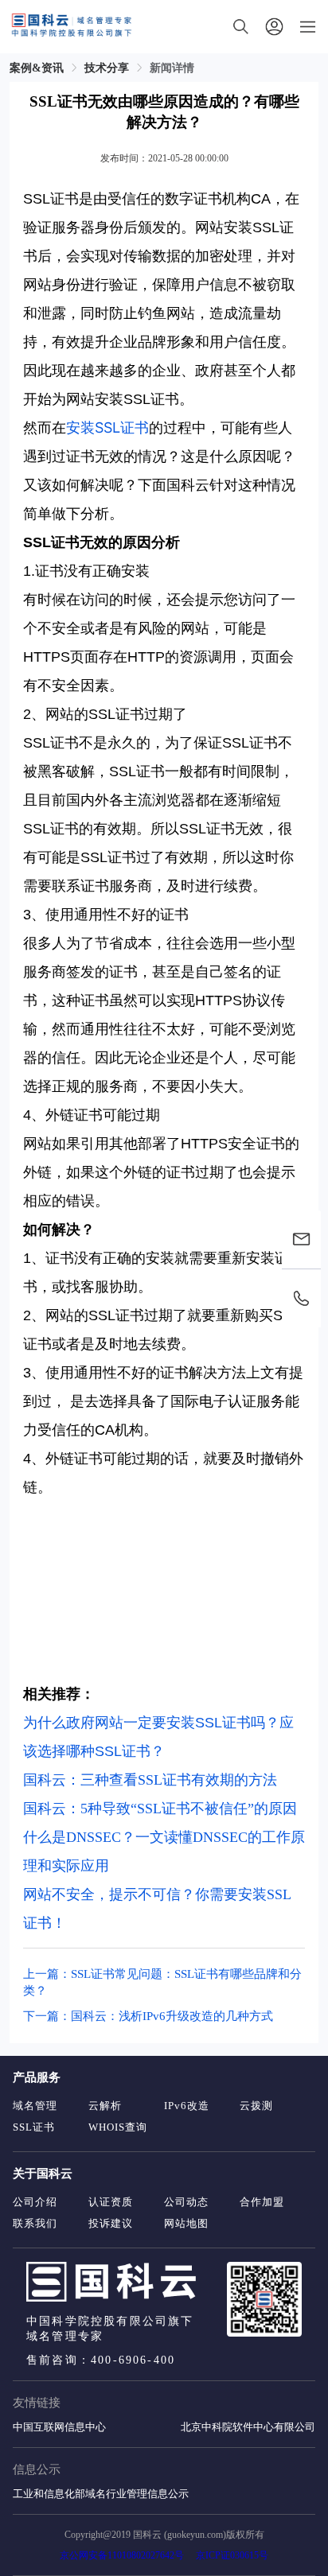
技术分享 (107, 68)
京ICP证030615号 (232, 2555)
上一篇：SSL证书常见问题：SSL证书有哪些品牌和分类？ (162, 1982)
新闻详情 (172, 68)
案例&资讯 (37, 68)
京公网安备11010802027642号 (122, 2555)
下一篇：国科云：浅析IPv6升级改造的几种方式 (148, 2016)
